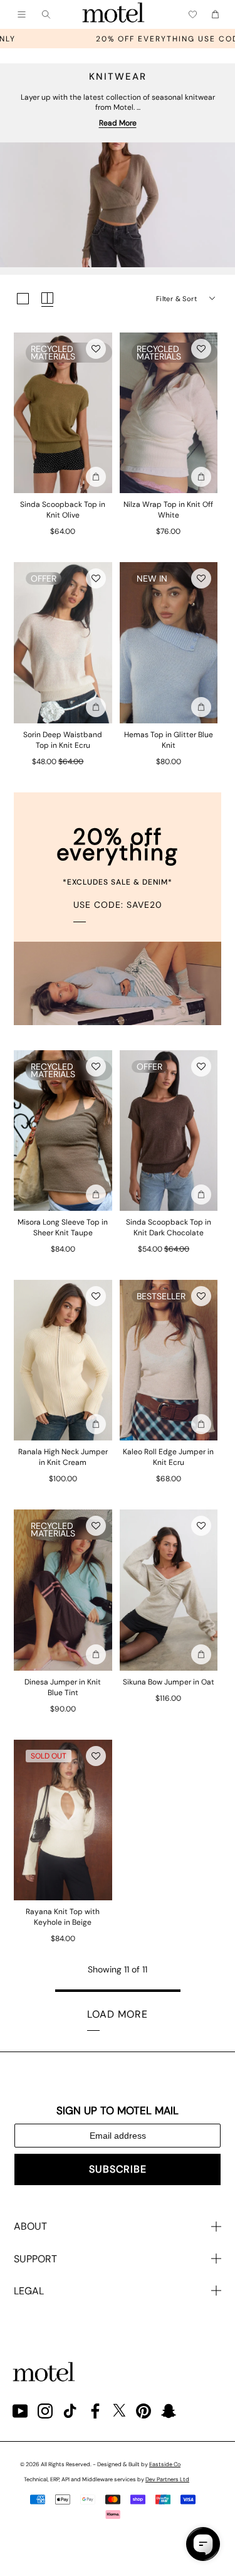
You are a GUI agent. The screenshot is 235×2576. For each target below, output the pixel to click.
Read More (118, 123)
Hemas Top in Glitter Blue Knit (169, 740)
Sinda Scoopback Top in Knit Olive (63, 510)
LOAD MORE (118, 2014)
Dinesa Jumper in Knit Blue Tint (63, 1687)
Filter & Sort (176, 299)
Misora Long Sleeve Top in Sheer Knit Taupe (63, 1227)
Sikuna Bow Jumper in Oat (169, 1682)
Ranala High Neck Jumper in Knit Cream (63, 1457)
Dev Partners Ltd (167, 2479)
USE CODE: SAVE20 (118, 905)
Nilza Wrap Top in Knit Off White (168, 510)
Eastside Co (165, 2464)
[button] (96, 349)
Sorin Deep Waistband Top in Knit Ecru (63, 740)
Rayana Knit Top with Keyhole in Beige (63, 1917)
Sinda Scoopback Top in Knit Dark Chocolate (169, 1227)
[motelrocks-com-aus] (113, 14)
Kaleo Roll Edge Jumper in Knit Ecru (168, 1457)
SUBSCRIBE (118, 2169)
